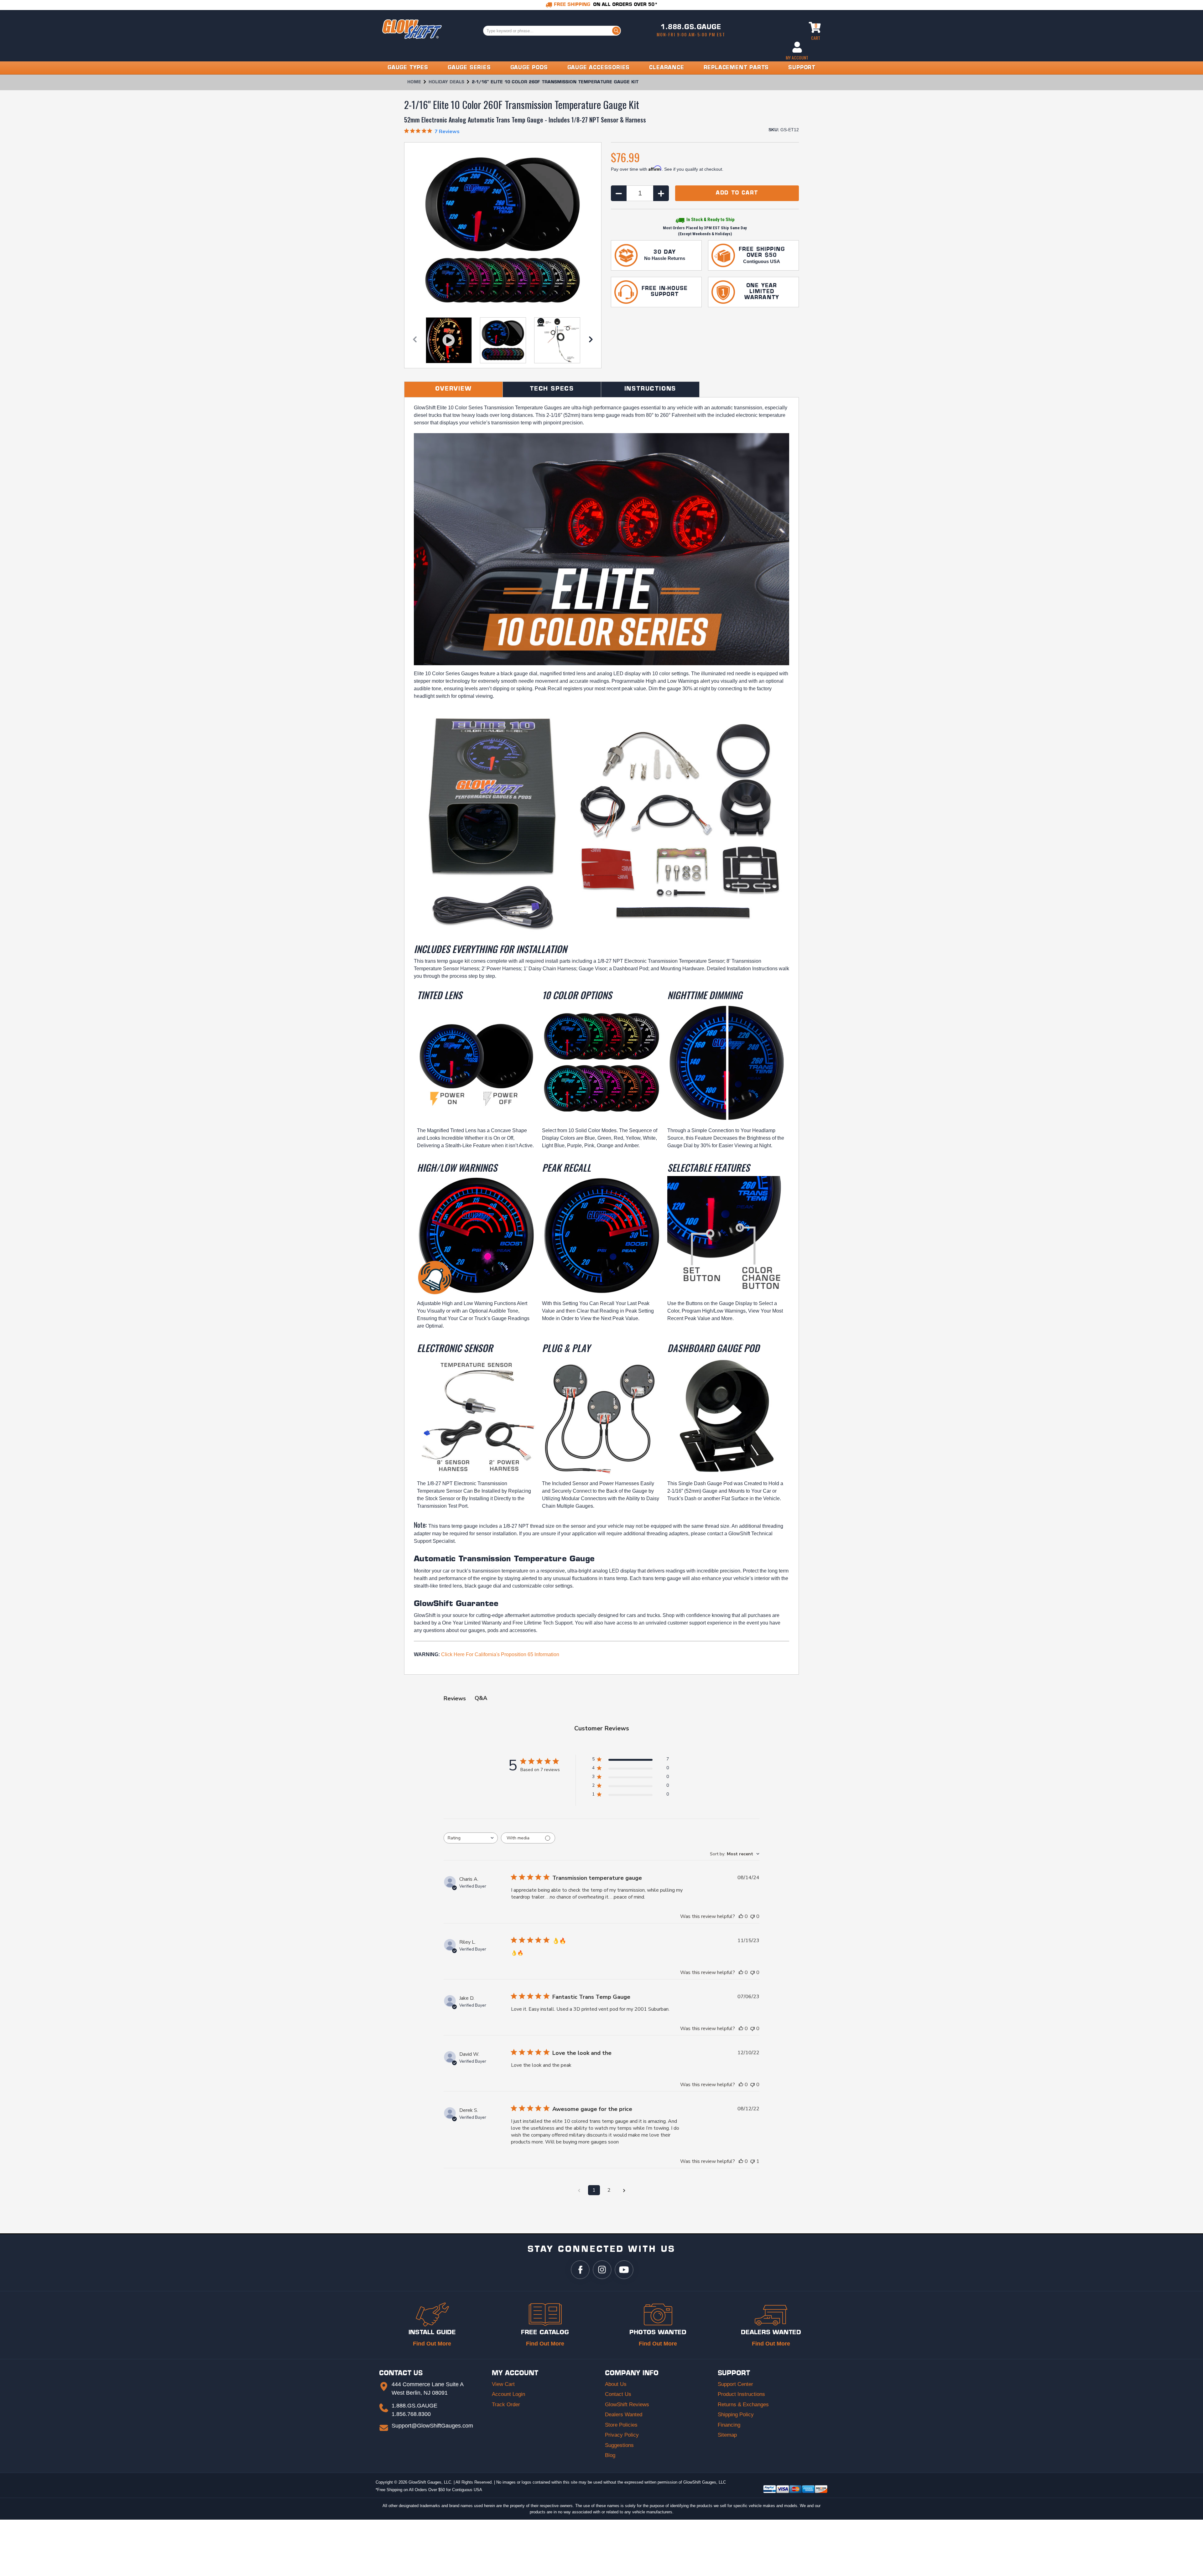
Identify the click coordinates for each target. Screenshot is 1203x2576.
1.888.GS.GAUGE (691, 28)
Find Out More (432, 2344)
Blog (610, 2455)
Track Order (506, 2405)
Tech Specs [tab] (552, 389)
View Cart (503, 2384)
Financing (729, 2425)
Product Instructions (741, 2394)
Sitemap (727, 2435)
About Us (616, 2384)
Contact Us (618, 2394)
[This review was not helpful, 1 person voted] (753, 2161)
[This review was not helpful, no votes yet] (753, 1916)
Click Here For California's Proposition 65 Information (500, 1654)
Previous (415, 341)
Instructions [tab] (650, 389)
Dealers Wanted (624, 2415)
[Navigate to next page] (624, 2190)
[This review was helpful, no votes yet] (741, 1916)
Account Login (508, 2394)
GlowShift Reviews (627, 2405)
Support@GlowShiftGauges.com (432, 2426)
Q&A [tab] (481, 1698)
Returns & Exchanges (743, 2405)
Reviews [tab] (455, 1698)
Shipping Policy (736, 2415)
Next (591, 341)
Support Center (735, 2384)
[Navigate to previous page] (579, 2190)
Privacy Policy (622, 2435)
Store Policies (621, 2425)
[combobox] (471, 1838)
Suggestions (619, 2445)
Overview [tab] (453, 389)
